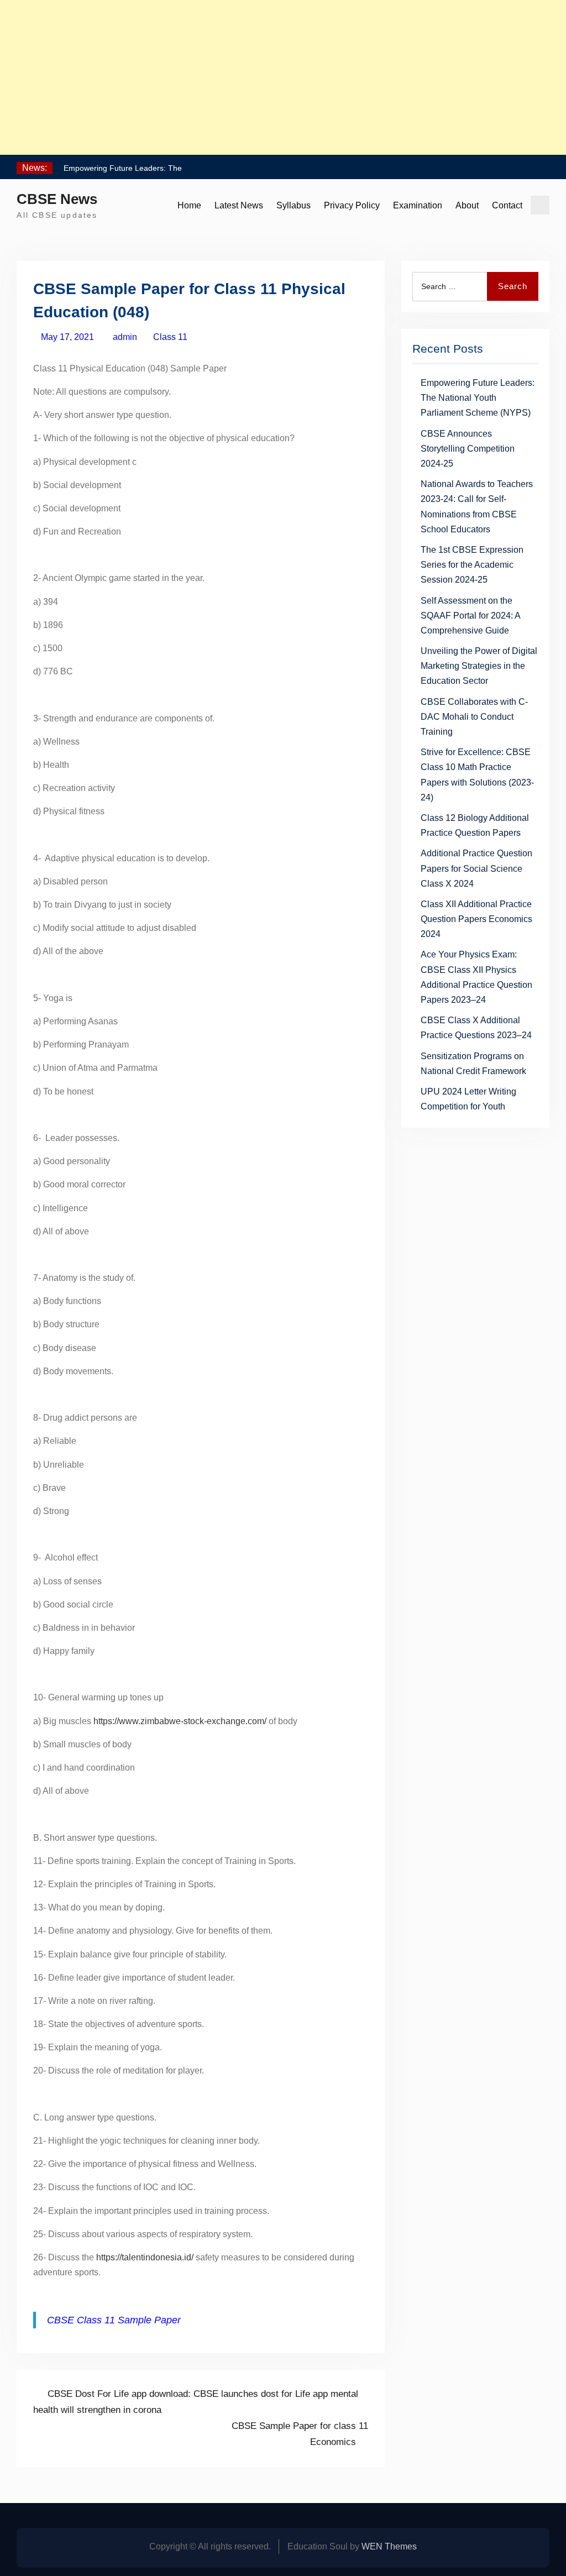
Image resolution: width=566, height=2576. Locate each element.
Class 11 (170, 337)
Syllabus (294, 205)
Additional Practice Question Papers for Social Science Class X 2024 (476, 868)
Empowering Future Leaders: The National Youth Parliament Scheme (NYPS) (478, 398)
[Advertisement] (283, 77)
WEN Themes (389, 2546)
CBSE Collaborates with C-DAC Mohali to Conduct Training (474, 717)
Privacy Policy (352, 205)
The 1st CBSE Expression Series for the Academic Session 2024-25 (472, 565)
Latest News (239, 205)
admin (125, 337)
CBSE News (57, 199)
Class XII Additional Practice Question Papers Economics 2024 (476, 919)
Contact (507, 205)
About (467, 205)
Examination (418, 205)
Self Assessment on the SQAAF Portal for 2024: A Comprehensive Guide (470, 616)
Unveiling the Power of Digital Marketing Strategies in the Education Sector (479, 666)
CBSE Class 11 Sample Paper (114, 2320)
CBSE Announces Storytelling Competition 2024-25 (468, 449)
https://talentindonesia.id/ (145, 2257)
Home (189, 205)
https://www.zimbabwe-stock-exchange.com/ (180, 1721)
